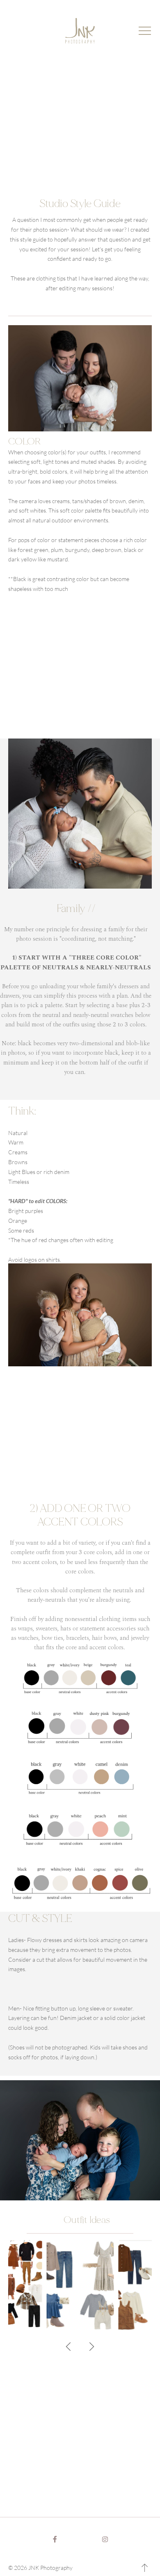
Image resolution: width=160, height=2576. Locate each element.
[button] (145, 31)
